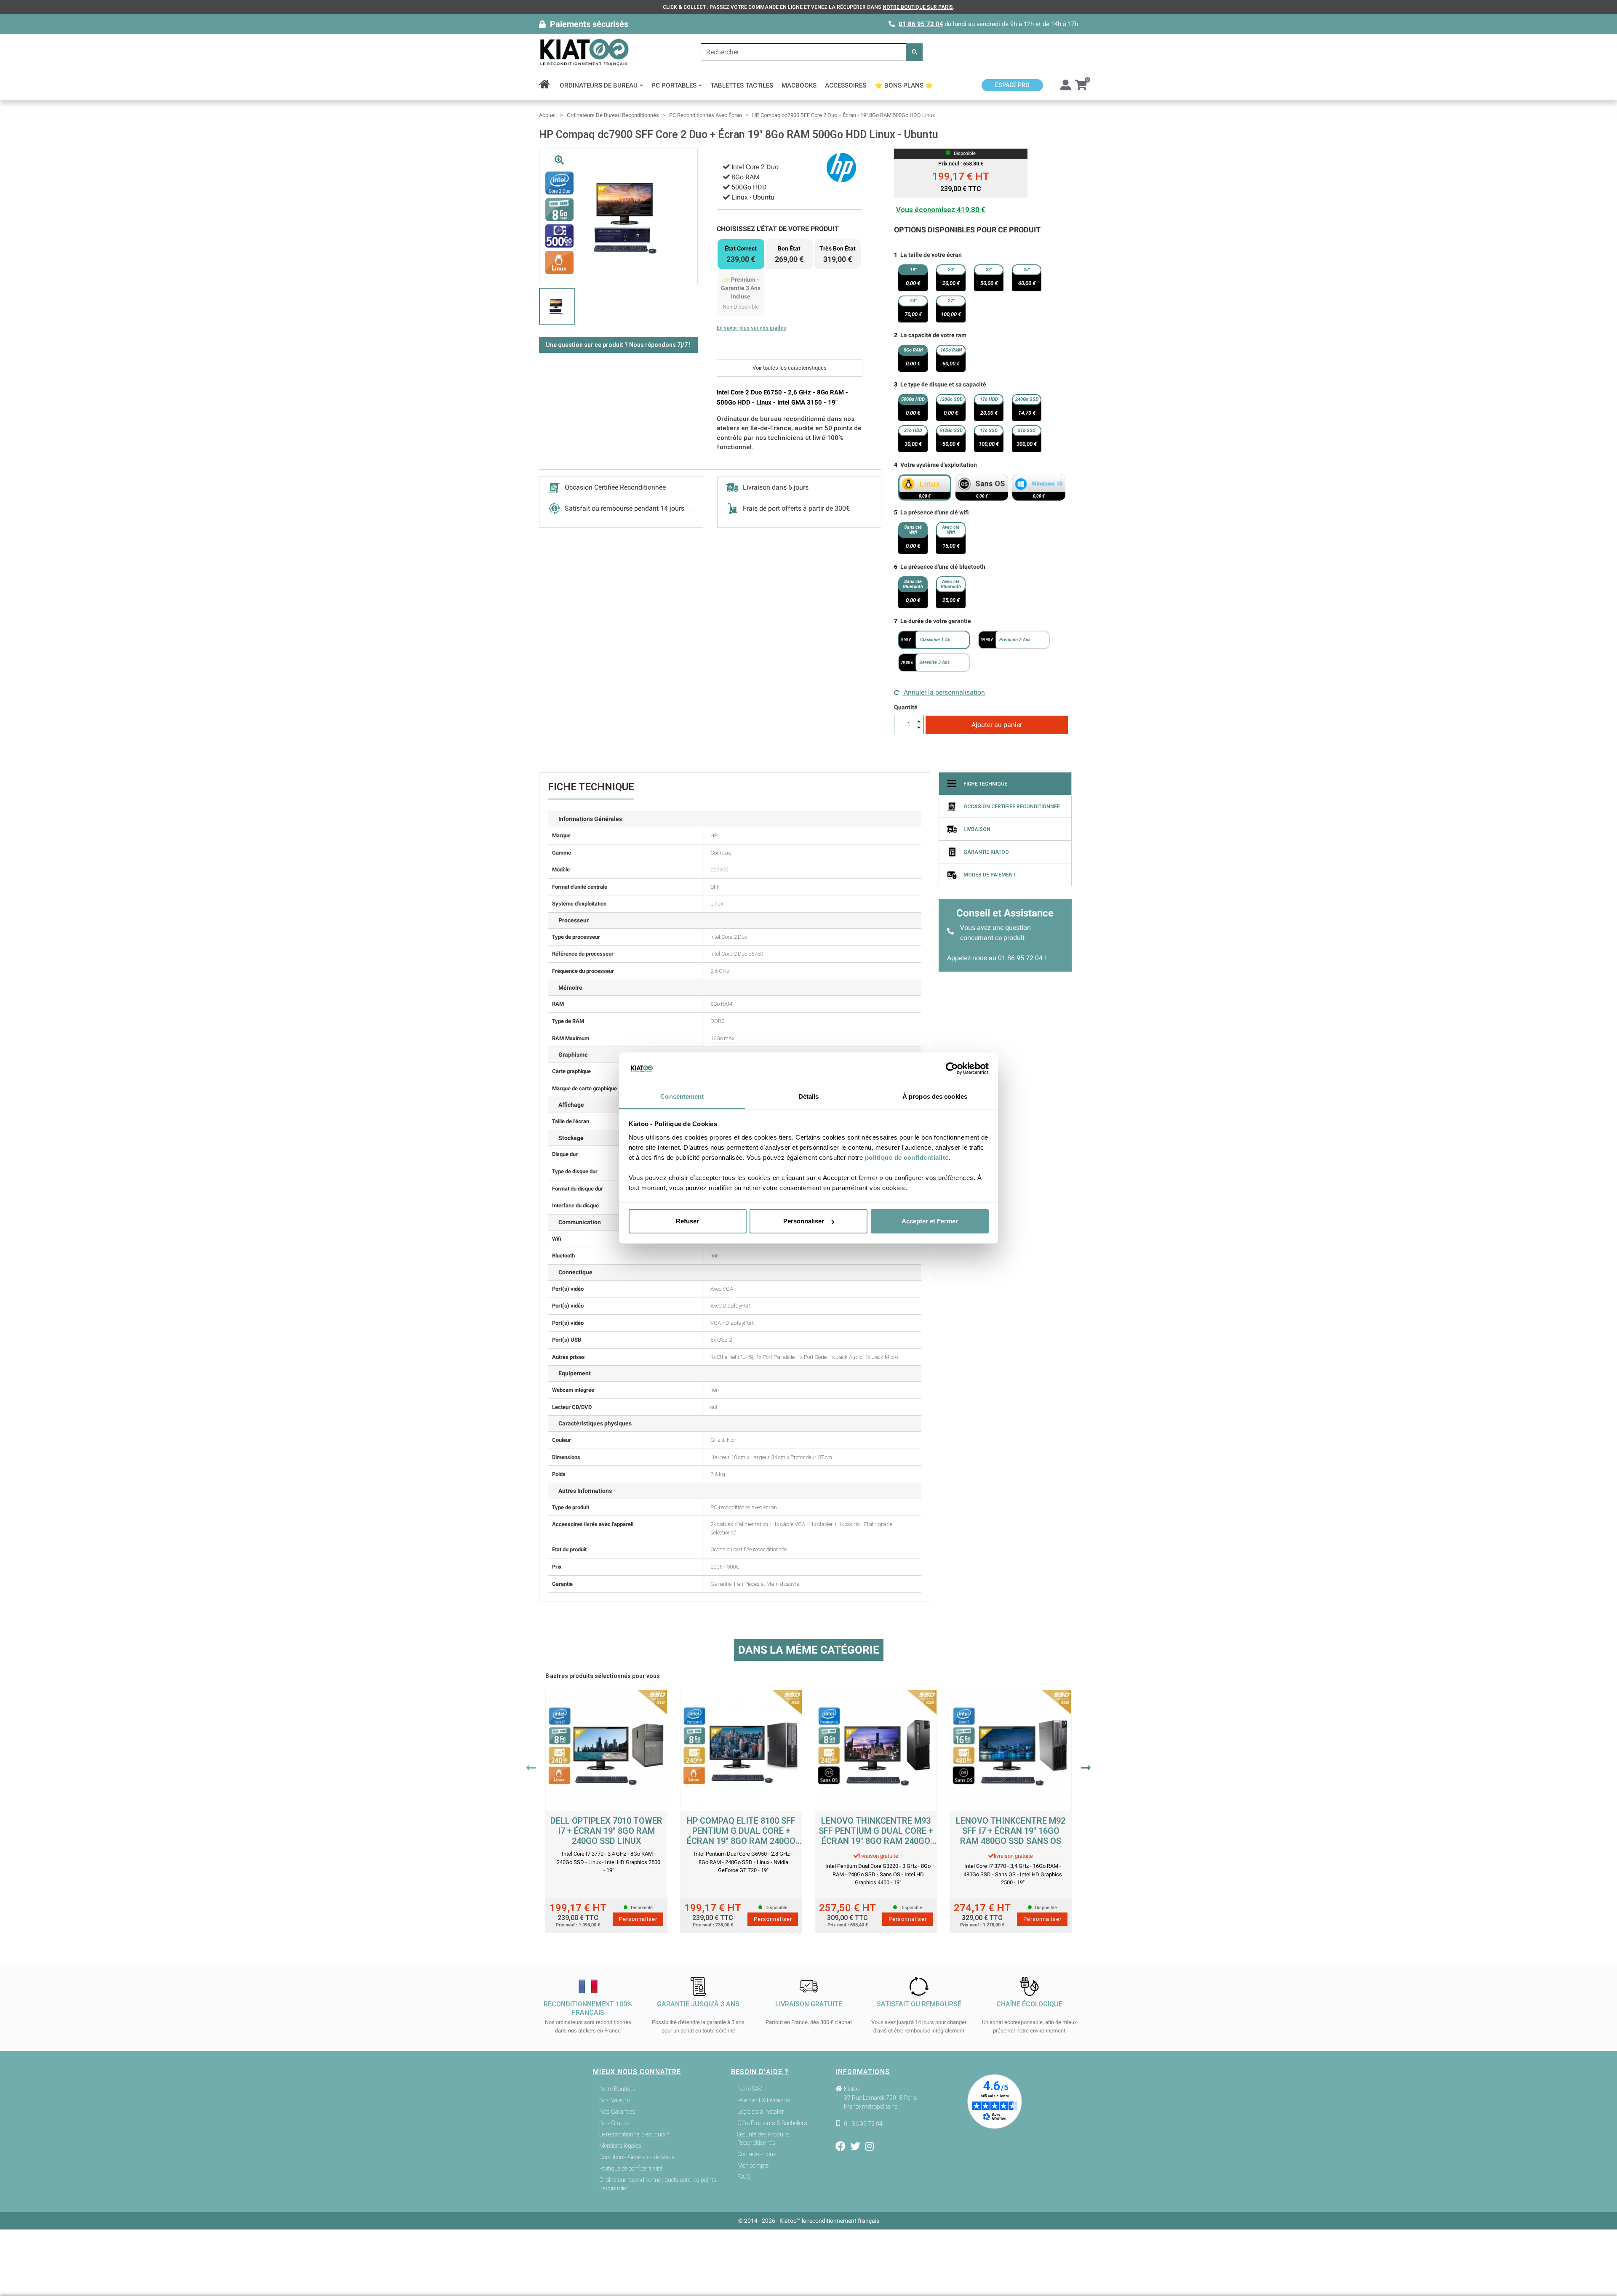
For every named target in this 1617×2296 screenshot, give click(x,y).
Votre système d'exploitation (939, 465)
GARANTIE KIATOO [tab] (986, 852)
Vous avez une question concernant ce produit (995, 933)
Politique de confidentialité (631, 2168)
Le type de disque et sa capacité (943, 384)
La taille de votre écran (931, 255)
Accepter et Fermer (930, 1221)
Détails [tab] (809, 1096)
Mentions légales (620, 2146)
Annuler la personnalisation (943, 692)
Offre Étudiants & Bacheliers (772, 2123)
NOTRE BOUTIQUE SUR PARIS (918, 7)
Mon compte (753, 2165)
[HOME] (547, 85)
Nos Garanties (617, 2112)
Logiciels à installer (761, 2112)
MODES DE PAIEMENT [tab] (990, 875)
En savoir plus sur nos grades (751, 328)
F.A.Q (744, 2177)
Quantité (906, 707)
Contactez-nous (757, 2154)
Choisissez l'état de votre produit (778, 229)
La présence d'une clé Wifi (935, 512)
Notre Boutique (618, 2089)
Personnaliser (804, 1221)
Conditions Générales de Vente (637, 2157)
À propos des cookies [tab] (935, 1096)
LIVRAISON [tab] (977, 829)
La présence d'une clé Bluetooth (943, 567)
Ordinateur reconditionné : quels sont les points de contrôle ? (658, 2184)
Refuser (687, 1221)
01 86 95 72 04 (921, 24)
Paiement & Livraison (764, 2100)
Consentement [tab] (682, 1096)
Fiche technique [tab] (985, 784)
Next (1086, 1768)
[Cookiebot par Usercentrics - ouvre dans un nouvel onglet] (952, 1069)
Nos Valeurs (615, 2100)
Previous (531, 1768)
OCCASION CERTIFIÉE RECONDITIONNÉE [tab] (1012, 807)
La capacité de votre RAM (933, 335)
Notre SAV (750, 2089)
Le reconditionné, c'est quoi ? (634, 2134)
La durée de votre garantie (936, 621)
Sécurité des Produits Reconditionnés (763, 2139)
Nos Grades (614, 2123)
